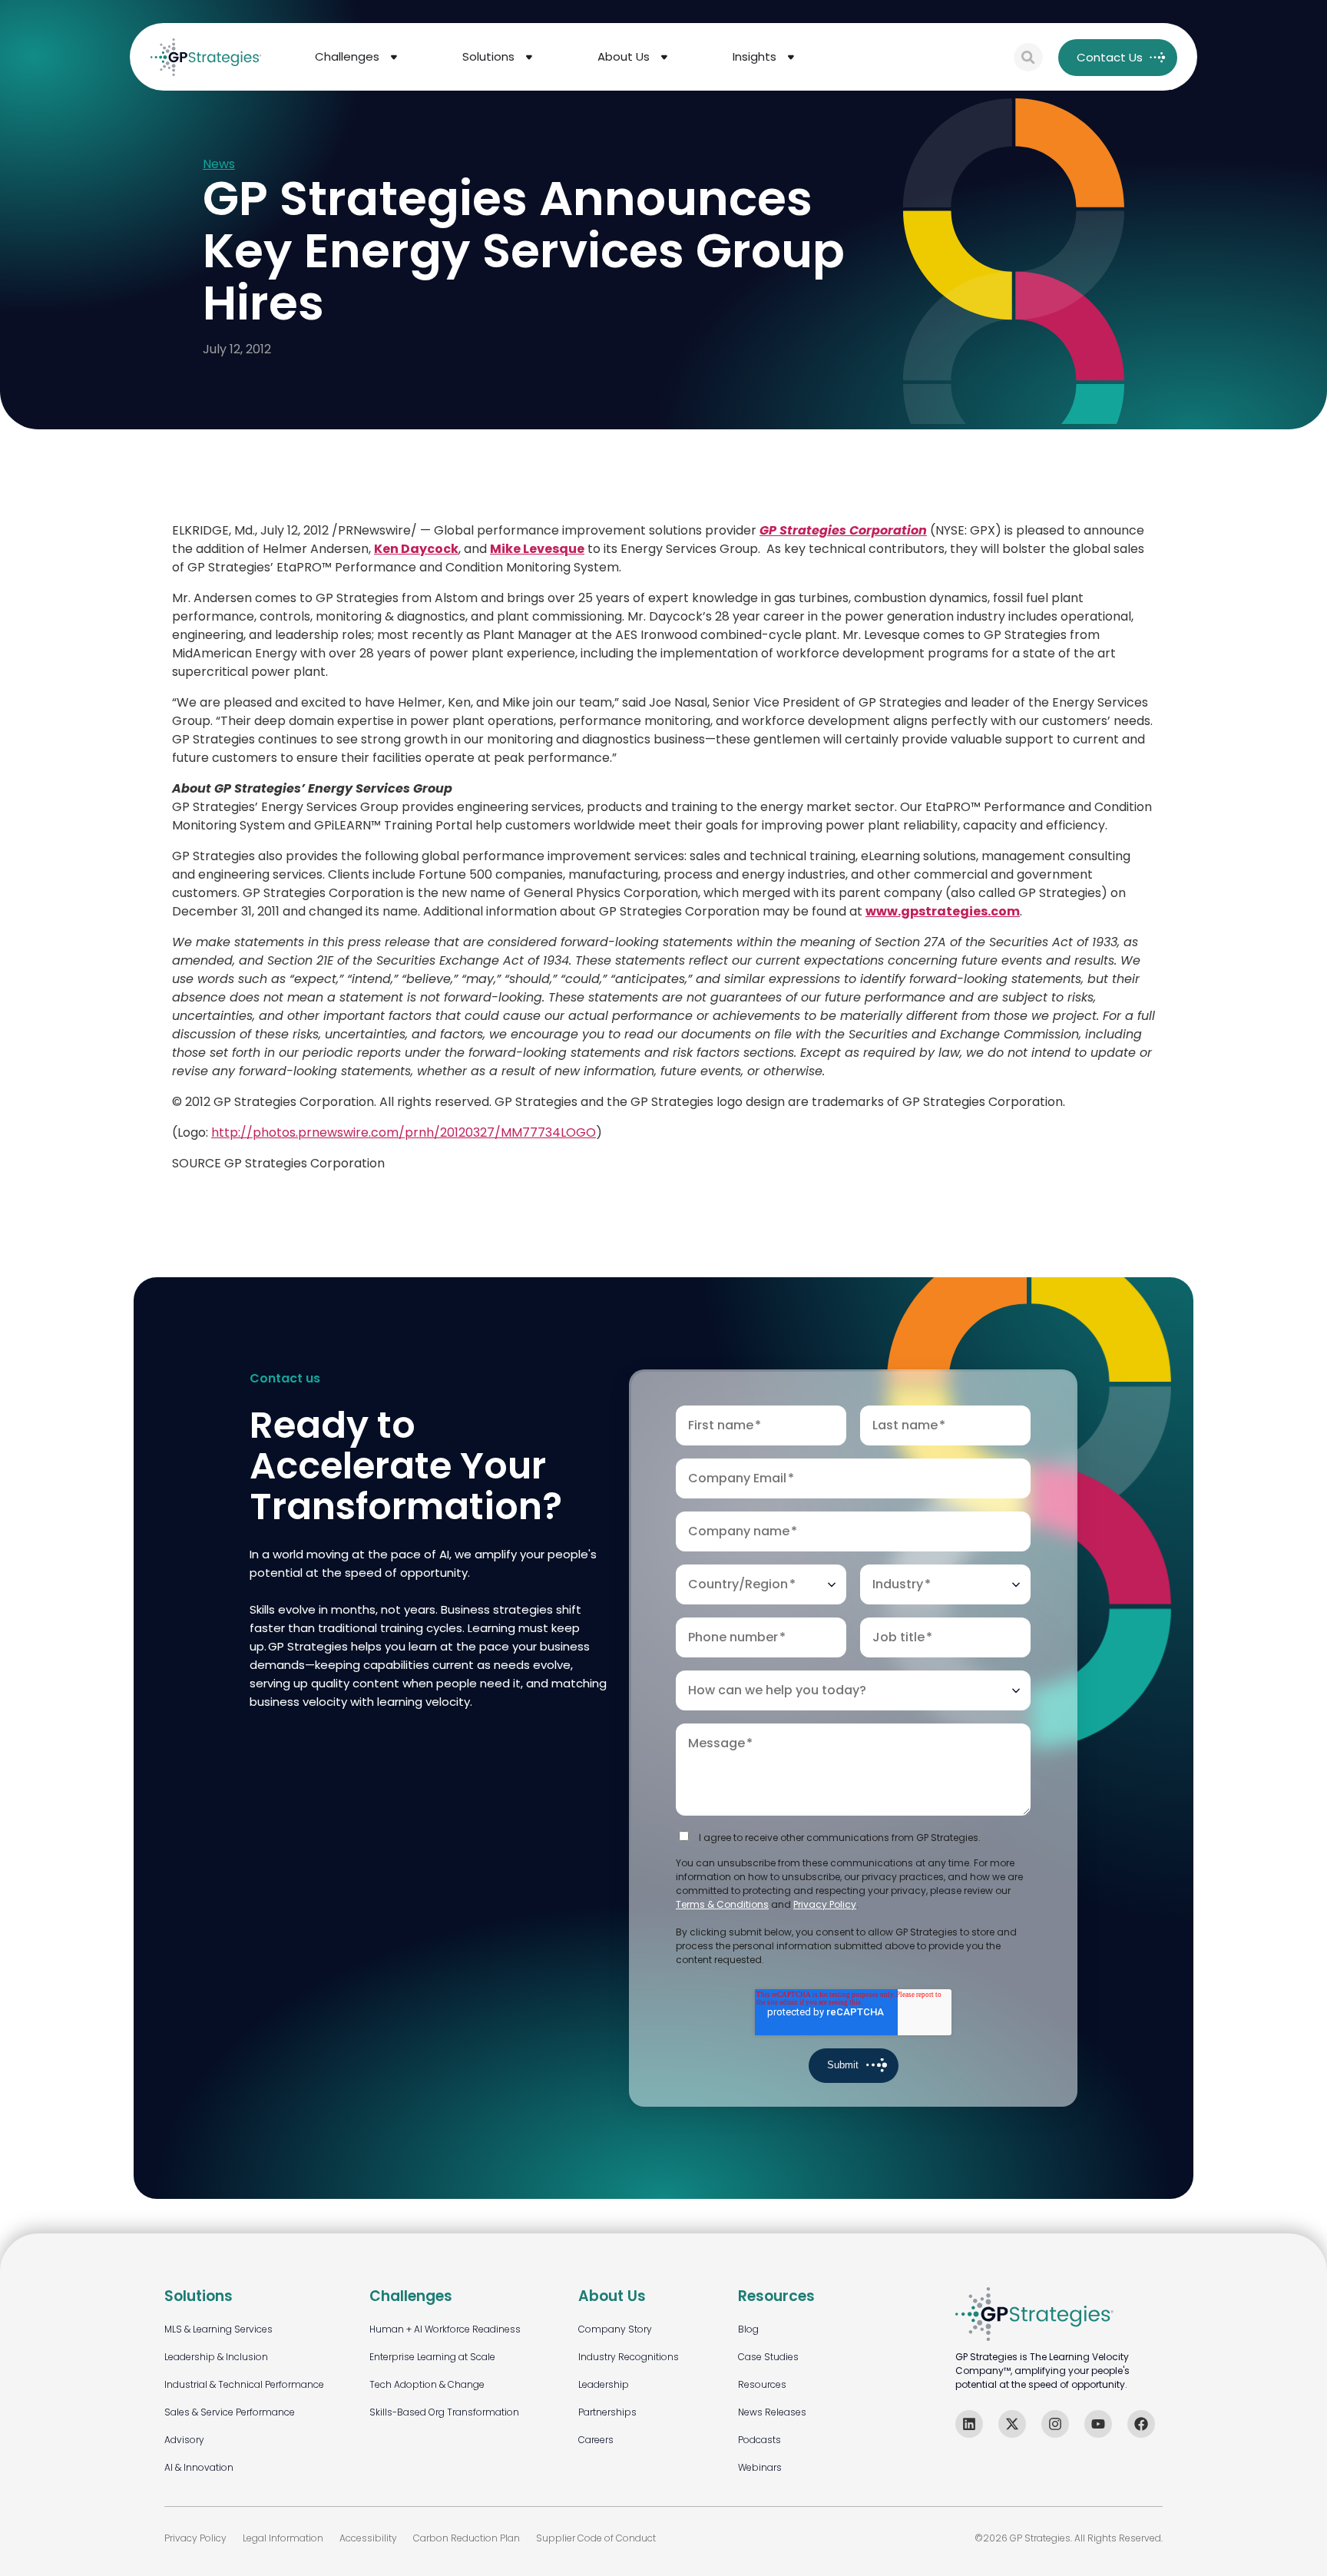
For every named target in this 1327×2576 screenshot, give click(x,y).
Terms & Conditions (722, 1904)
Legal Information (283, 2538)
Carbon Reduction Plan (467, 2538)
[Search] (1028, 58)
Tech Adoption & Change (427, 2384)
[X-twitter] (1012, 2424)
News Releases (772, 2412)
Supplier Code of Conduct (596, 2538)
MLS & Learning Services (218, 2329)
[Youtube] (1098, 2424)
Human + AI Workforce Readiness (445, 2329)
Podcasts (759, 2440)
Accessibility (368, 2538)
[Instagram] (1055, 2424)
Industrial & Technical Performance (244, 2384)
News (219, 165)
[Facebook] (1141, 2424)
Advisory (184, 2440)
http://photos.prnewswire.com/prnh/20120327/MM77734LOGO (404, 1132)
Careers (596, 2440)
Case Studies (768, 2357)
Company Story (615, 2329)
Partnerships (607, 2412)
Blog (748, 2329)
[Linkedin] (969, 2424)
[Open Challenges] (394, 57)
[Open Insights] (791, 57)
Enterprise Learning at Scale (432, 2357)
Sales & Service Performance (230, 2412)
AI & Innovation (199, 2467)
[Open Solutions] (529, 57)
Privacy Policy (825, 1904)
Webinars (760, 2467)
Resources (762, 2384)
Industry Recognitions (629, 2357)
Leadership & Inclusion (216, 2357)
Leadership (604, 2384)
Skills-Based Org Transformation (444, 2412)
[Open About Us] (664, 57)
